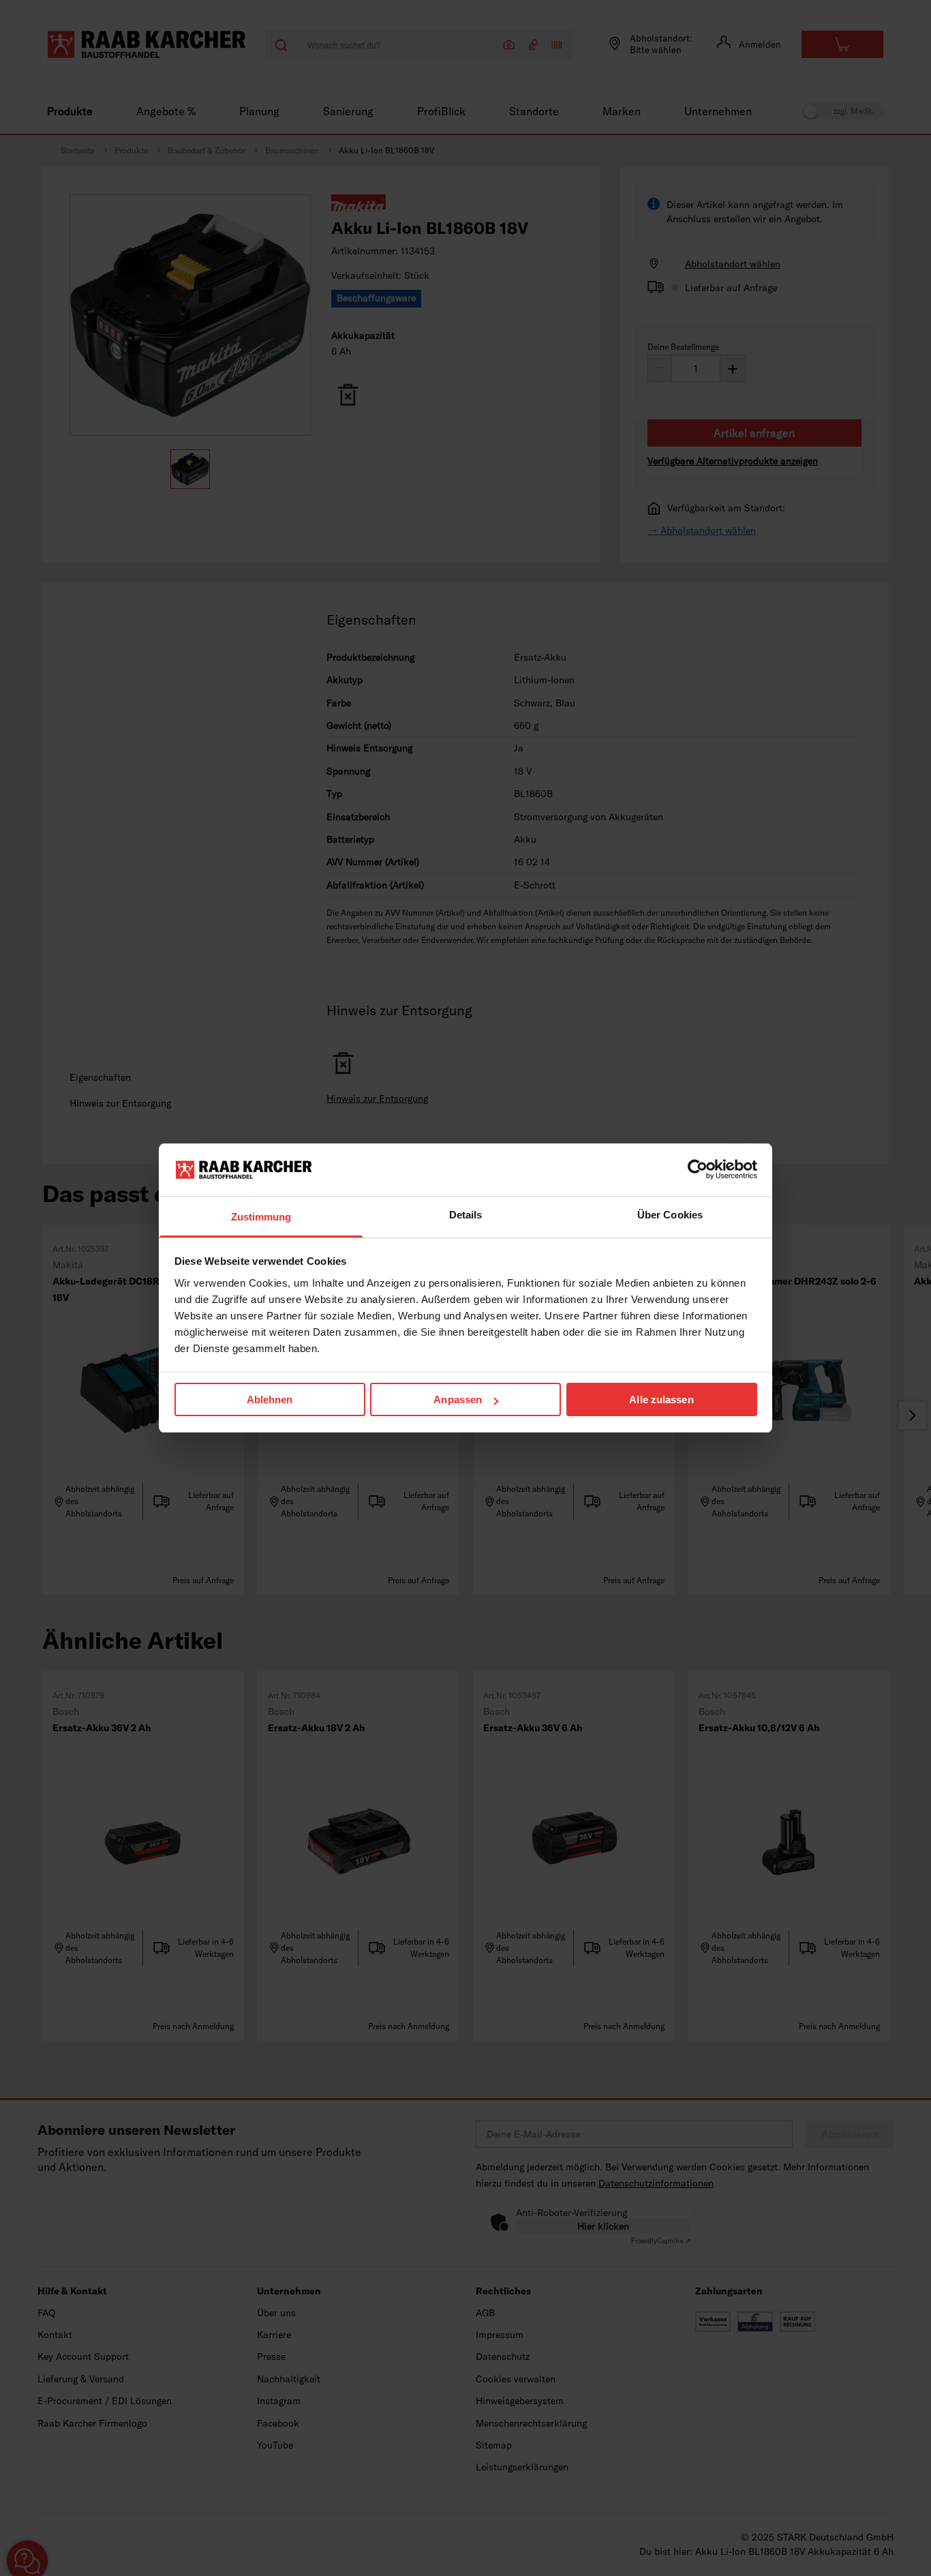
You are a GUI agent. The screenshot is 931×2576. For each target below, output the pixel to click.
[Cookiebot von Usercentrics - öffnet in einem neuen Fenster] (698, 1169)
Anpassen (458, 1399)
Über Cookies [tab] (670, 1215)
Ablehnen (270, 1399)
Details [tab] (466, 1215)
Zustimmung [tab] (261, 1217)
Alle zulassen (661, 1399)
